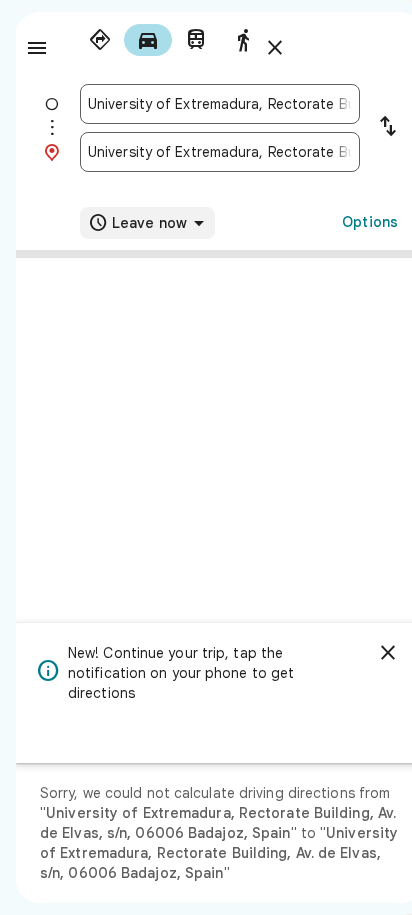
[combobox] (220, 104)
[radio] (100, 40)
